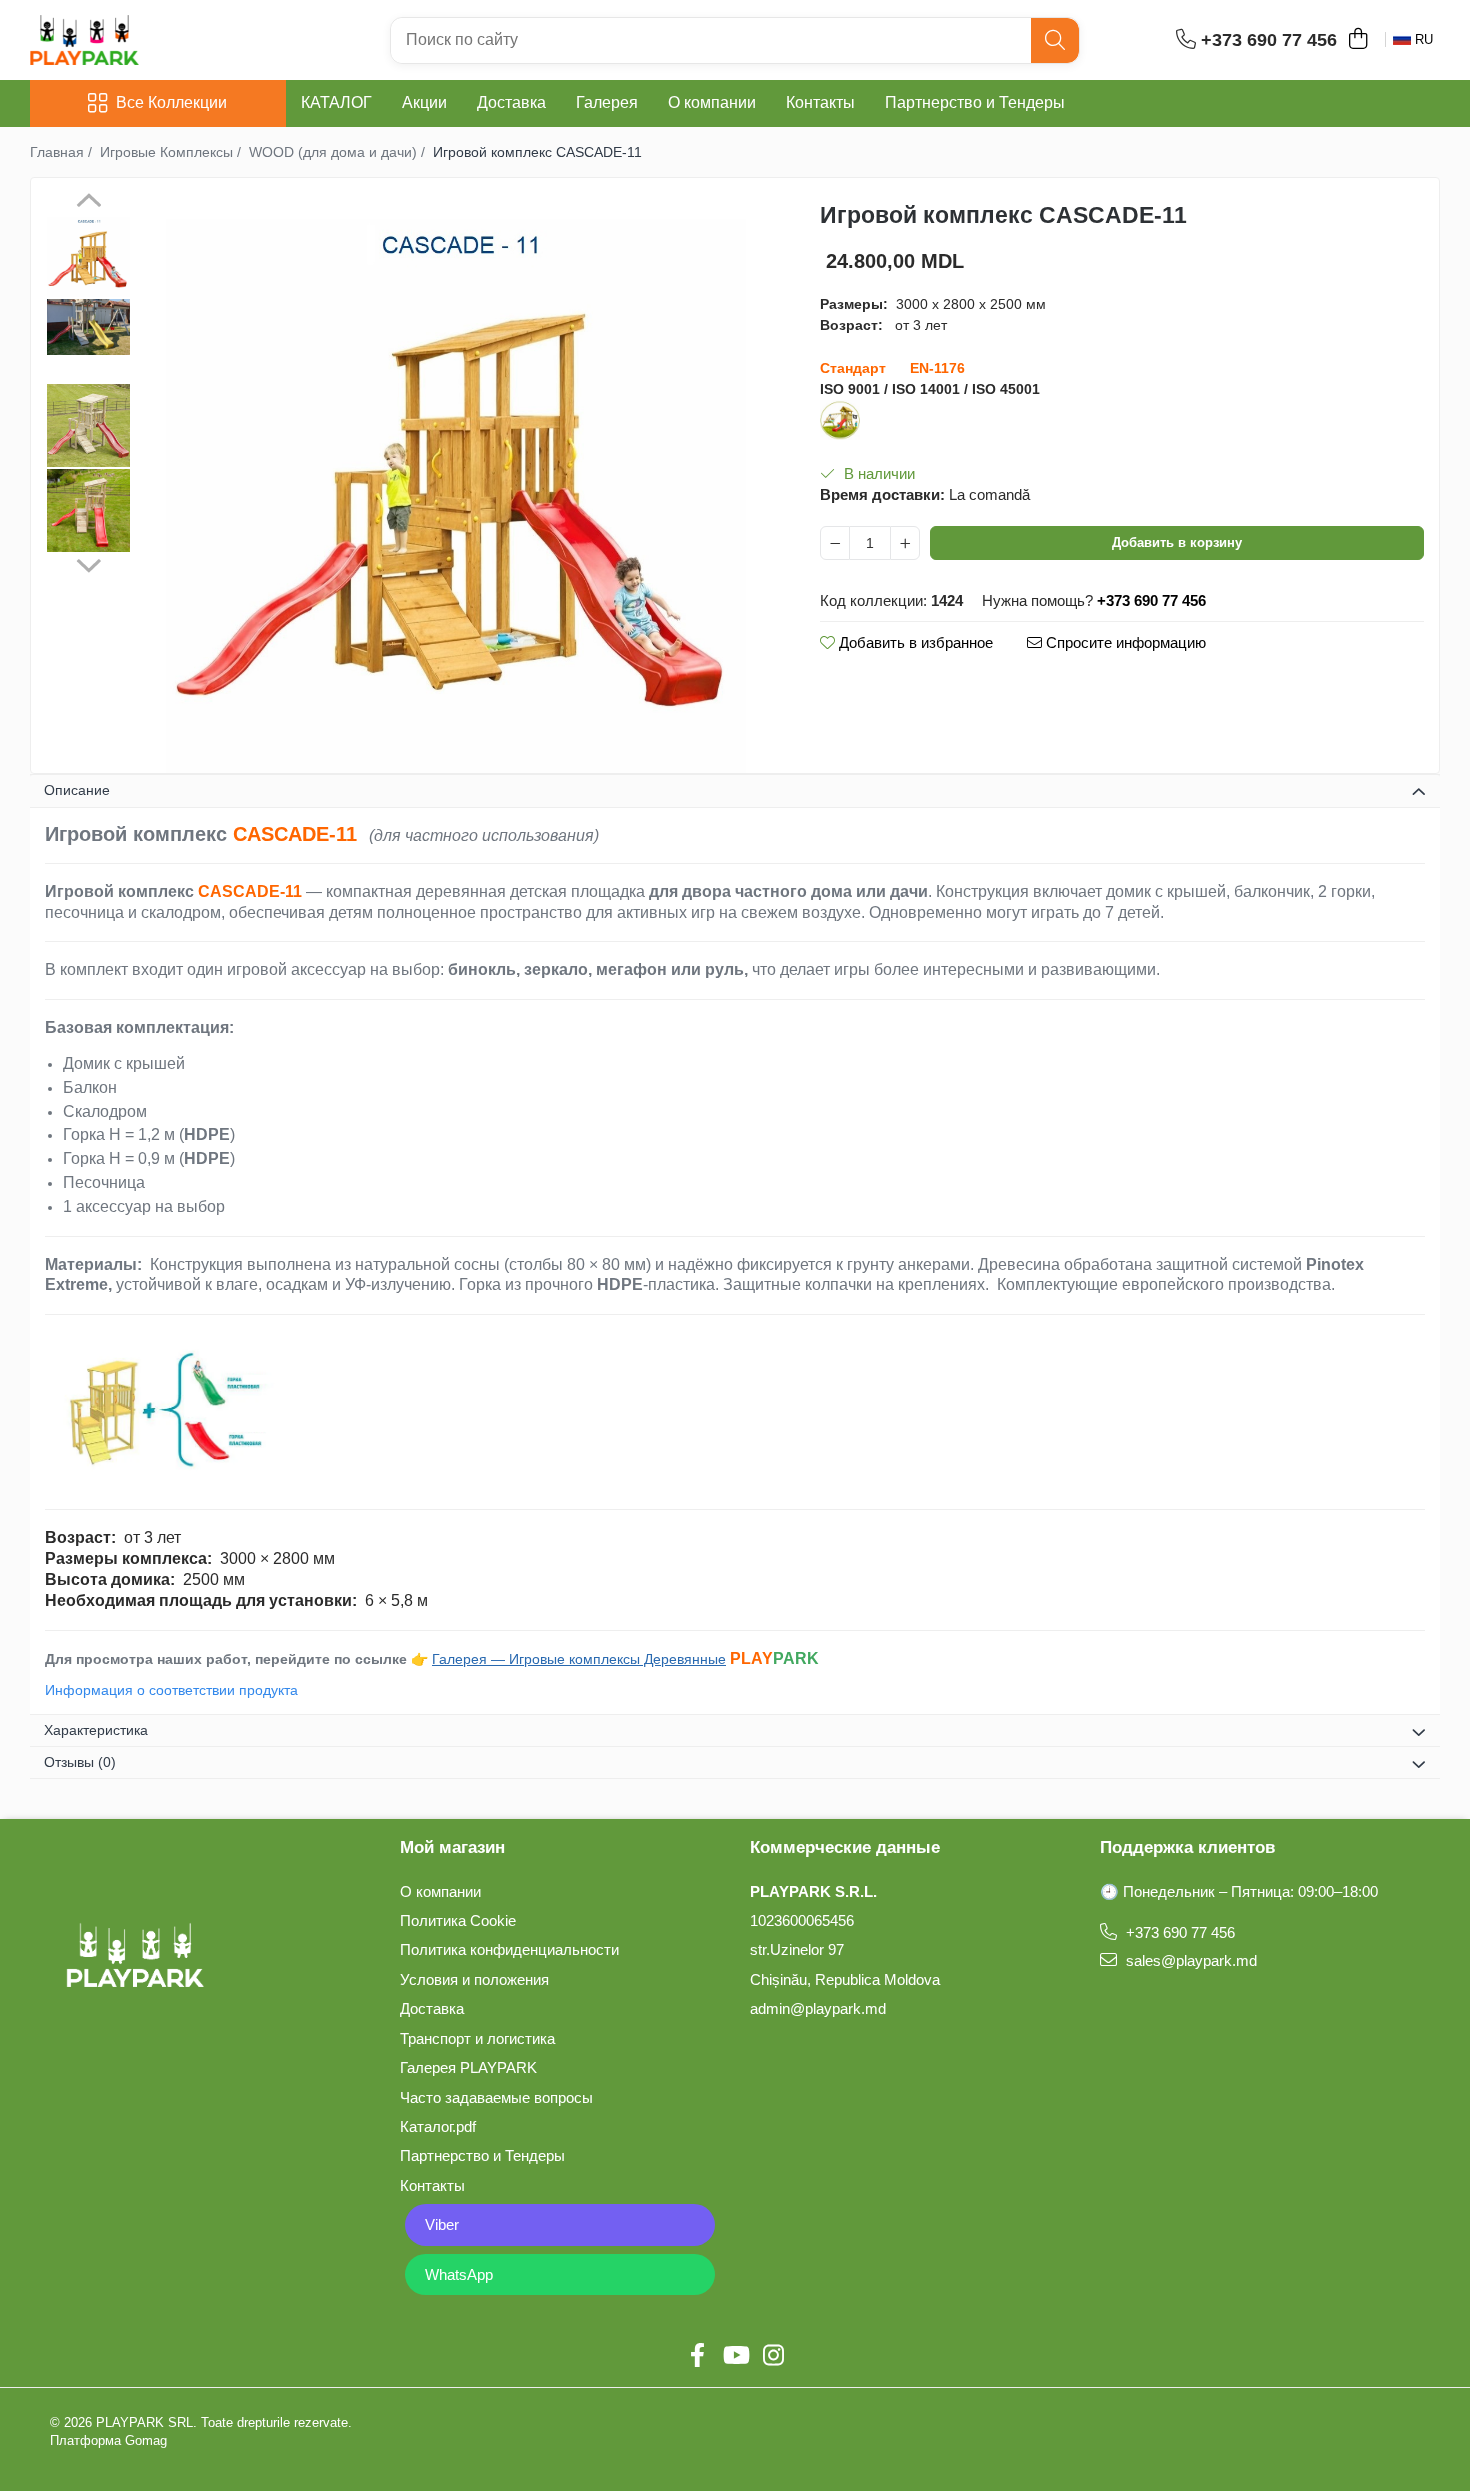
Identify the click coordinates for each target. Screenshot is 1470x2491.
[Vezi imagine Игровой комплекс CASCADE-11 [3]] (88, 510)
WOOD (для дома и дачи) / (339, 152)
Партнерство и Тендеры (975, 102)
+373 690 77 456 (1178, 1932)
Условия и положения (474, 1979)
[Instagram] (773, 2356)
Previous (88, 203)
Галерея (607, 102)
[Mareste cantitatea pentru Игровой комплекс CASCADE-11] (905, 543)
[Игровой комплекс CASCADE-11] (455, 483)
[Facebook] (697, 2356)
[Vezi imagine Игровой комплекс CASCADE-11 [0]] (88, 255)
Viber (442, 2224)
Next (88, 563)
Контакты (820, 102)
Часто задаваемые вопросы (496, 2097)
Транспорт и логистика (477, 2038)
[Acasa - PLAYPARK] (130, 40)
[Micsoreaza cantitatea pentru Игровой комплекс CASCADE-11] (835, 543)
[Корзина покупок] (1357, 40)
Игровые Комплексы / (172, 152)
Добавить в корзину (1177, 542)
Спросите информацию (1124, 642)
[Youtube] (735, 2356)
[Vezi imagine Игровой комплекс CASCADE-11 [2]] (88, 425)
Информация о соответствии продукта (171, 1690)
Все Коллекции (171, 102)
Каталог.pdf (438, 2126)
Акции (424, 102)
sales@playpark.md (1189, 1960)
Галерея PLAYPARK (468, 2067)
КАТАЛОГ (336, 102)
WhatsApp (459, 2274)
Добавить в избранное (914, 642)
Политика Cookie (458, 1920)
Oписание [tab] (77, 790)
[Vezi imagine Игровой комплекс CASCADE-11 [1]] (88, 326)
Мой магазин (452, 1847)
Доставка (511, 102)
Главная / (63, 152)
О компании (712, 102)
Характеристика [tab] (96, 1730)
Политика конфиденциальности (509, 1949)
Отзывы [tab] (80, 1762)
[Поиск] (1055, 40)
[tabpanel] (455, 483)
